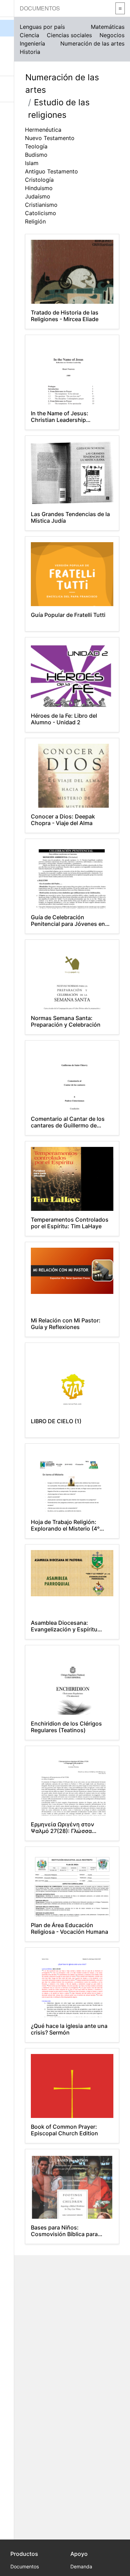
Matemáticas (108, 27)
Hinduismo (39, 188)
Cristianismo (41, 205)
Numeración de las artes (92, 43)
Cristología (39, 180)
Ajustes (7, 115)
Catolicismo (41, 213)
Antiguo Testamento (51, 171)
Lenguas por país (42, 27)
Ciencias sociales (69, 35)
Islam (32, 163)
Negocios (112, 35)
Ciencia (29, 35)
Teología (36, 146)
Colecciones (7, 63)
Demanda (81, 2566)
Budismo (36, 155)
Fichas (7, 45)
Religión (35, 221)
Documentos (40, 8)
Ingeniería (32, 43)
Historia (30, 52)
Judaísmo (38, 196)
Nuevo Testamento (50, 138)
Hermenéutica (43, 130)
